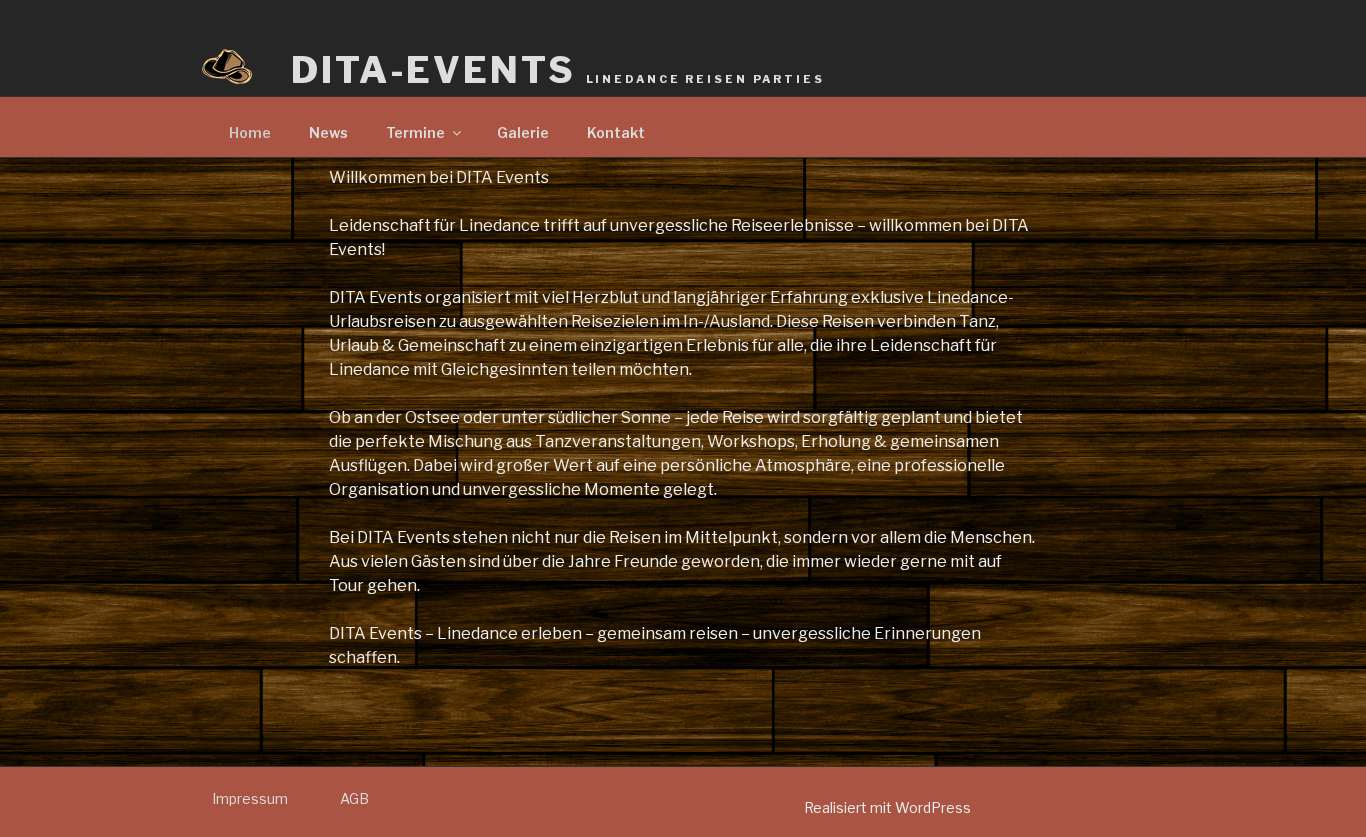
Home (250, 132)
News (328, 132)
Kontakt (616, 132)
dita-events (558, 70)
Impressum (250, 798)
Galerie (523, 132)
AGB (354, 798)
